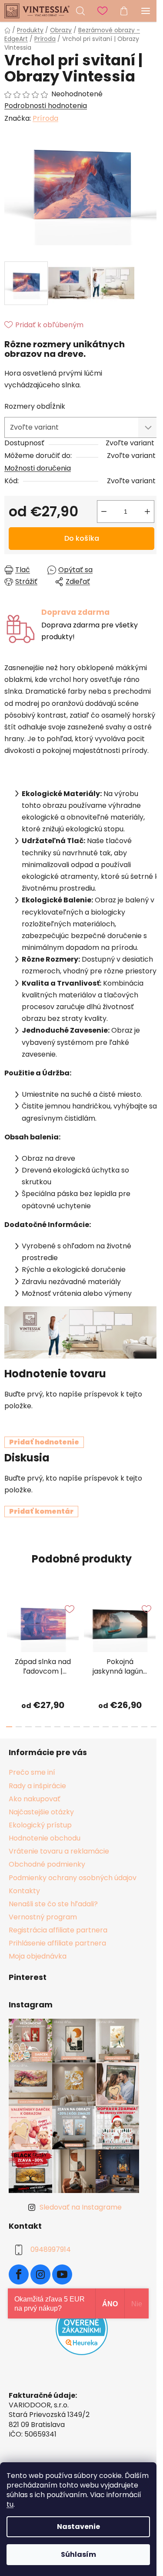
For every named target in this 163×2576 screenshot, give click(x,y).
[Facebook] (19, 2274)
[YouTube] (62, 2274)
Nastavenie (78, 2527)
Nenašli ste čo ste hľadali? (53, 1904)
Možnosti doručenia (38, 468)
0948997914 (51, 2250)
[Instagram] (40, 2274)
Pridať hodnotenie (44, 1442)
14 (144, 1727)
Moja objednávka (38, 1956)
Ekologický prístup (40, 1825)
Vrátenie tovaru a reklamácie (59, 1851)
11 (115, 1727)
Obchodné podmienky (47, 1864)
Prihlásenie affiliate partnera (57, 1943)
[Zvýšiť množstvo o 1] (147, 512)
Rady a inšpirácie (37, 1786)
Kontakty (24, 1891)
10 (106, 1727)
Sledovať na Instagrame (81, 2207)
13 (134, 1727)
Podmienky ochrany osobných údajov (73, 1878)
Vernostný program (43, 1917)
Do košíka (82, 538)
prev (9, 1623)
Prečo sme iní (32, 1772)
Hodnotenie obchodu (45, 1838)
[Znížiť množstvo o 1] (104, 512)
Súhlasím (78, 2554)
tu (10, 2504)
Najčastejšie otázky (41, 1812)
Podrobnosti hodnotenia (46, 106)
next (154, 1623)
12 (125, 1727)
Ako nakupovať (35, 1799)
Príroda (45, 118)
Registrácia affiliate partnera (58, 1930)
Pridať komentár (41, 1511)
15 (154, 1727)
